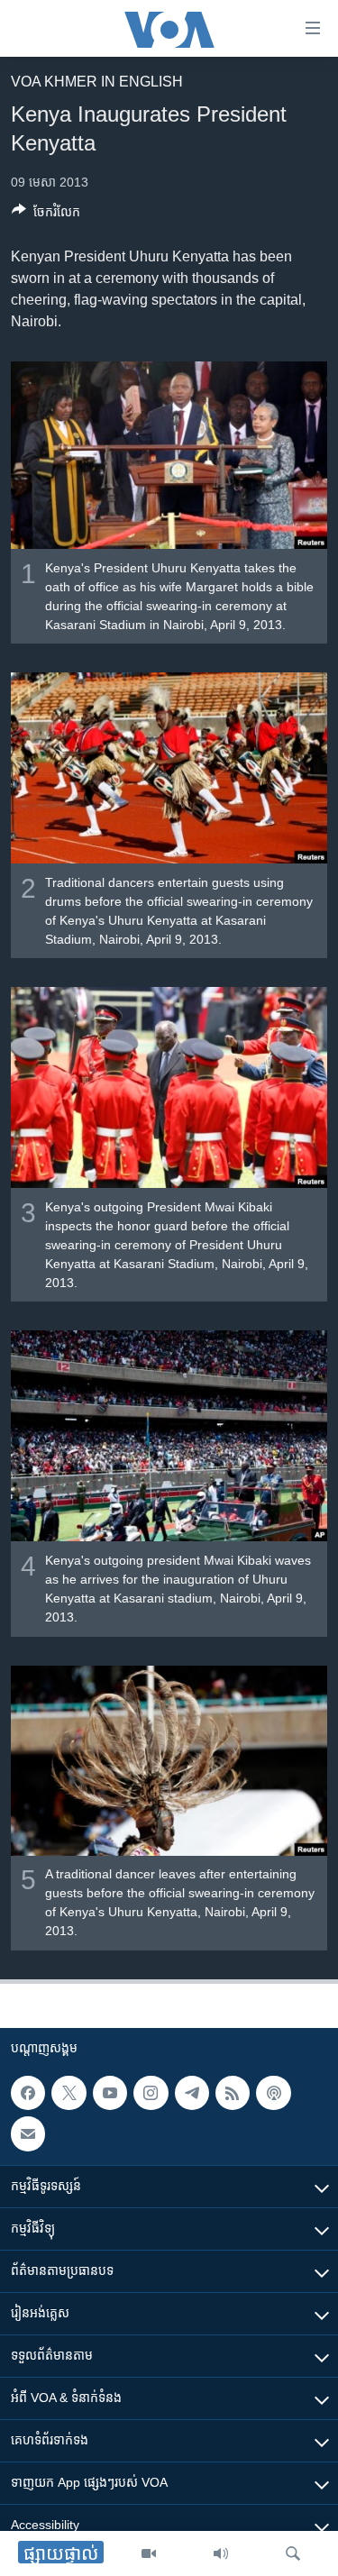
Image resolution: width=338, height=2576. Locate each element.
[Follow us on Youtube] (110, 2093)
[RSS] (233, 2093)
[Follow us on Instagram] (151, 2093)
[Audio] (221, 2553)
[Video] (149, 2553)
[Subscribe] (28, 2133)
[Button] (46, 215)
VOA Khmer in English (97, 82)
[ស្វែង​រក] (293, 2553)
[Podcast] (273, 2093)
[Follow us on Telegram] (192, 2093)
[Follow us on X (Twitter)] (69, 2093)
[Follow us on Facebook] (28, 2093)
